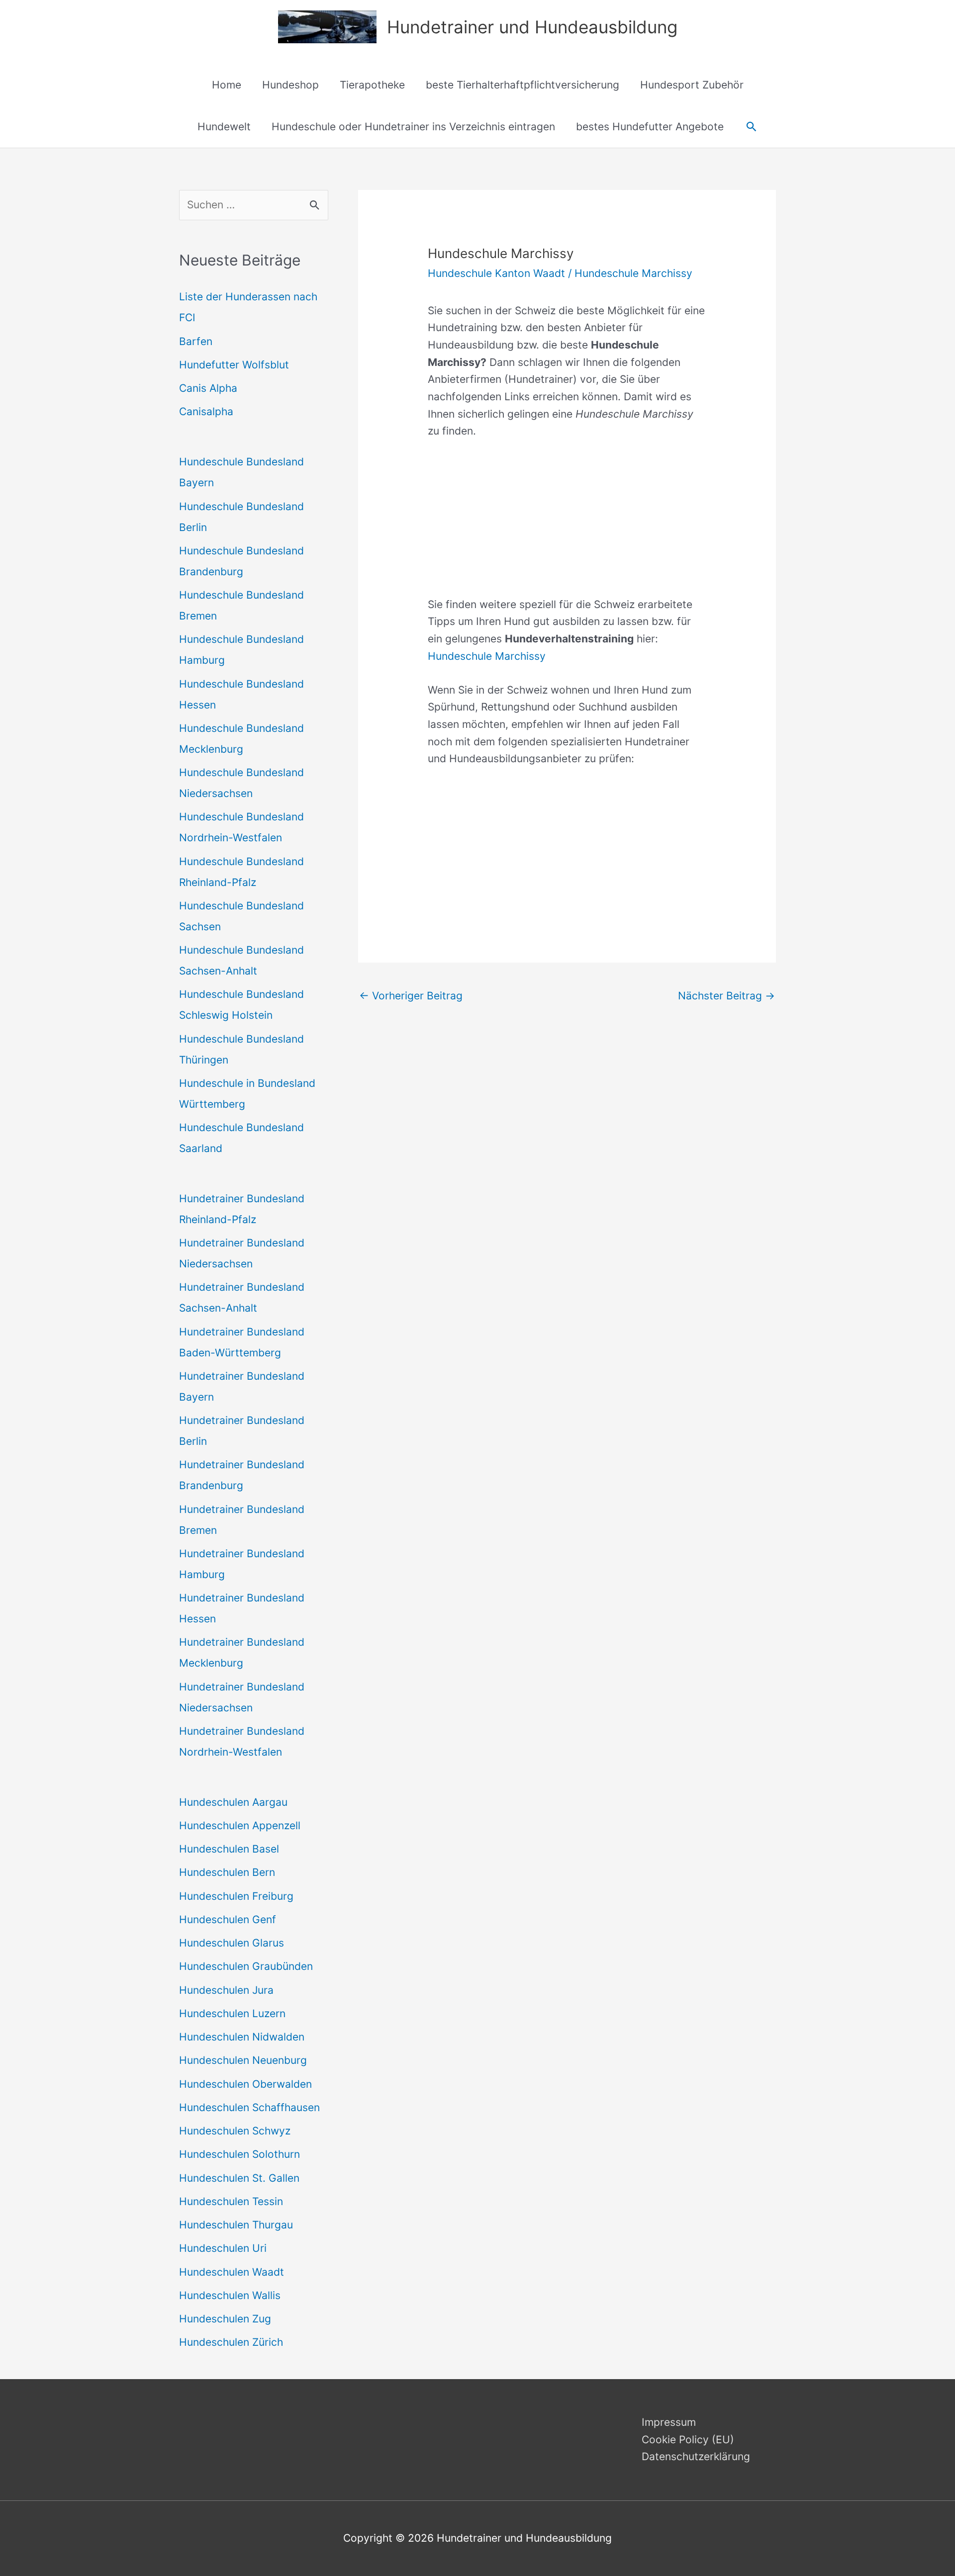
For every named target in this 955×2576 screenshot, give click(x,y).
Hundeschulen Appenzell (240, 1825)
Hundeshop (290, 85)
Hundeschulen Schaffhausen (249, 2107)
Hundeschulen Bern (227, 1872)
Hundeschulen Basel (229, 1849)
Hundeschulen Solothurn (239, 2154)
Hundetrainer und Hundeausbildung (532, 27)
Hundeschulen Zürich (231, 2342)
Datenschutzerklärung (696, 2456)
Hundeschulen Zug (225, 2319)
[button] (751, 127)
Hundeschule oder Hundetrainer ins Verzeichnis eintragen (413, 127)
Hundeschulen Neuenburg (243, 2060)
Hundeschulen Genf (228, 1919)
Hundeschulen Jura (226, 1990)
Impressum (669, 2422)
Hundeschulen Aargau (233, 1802)
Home (227, 85)
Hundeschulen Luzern (232, 2013)
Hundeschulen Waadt (232, 2272)
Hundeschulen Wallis (230, 2295)
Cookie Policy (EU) (688, 2440)
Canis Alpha (208, 388)
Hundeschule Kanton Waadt (496, 273)
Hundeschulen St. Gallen (239, 2178)
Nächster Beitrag (726, 996)
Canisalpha (206, 411)
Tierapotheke (372, 85)
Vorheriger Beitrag (411, 996)
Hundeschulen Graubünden (246, 1966)
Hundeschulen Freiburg (236, 1896)
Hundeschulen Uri (223, 2248)
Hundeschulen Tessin (231, 2201)
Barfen (196, 341)
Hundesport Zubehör (692, 85)
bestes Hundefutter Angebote (650, 127)
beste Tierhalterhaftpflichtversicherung (523, 85)
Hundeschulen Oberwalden (245, 2084)
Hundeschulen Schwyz (235, 2131)
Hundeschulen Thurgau (236, 2225)
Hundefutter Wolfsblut (234, 365)
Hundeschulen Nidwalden (242, 2037)
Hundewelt (224, 127)
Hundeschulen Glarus (232, 1943)
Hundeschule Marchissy (633, 273)
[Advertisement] (567, 527)
